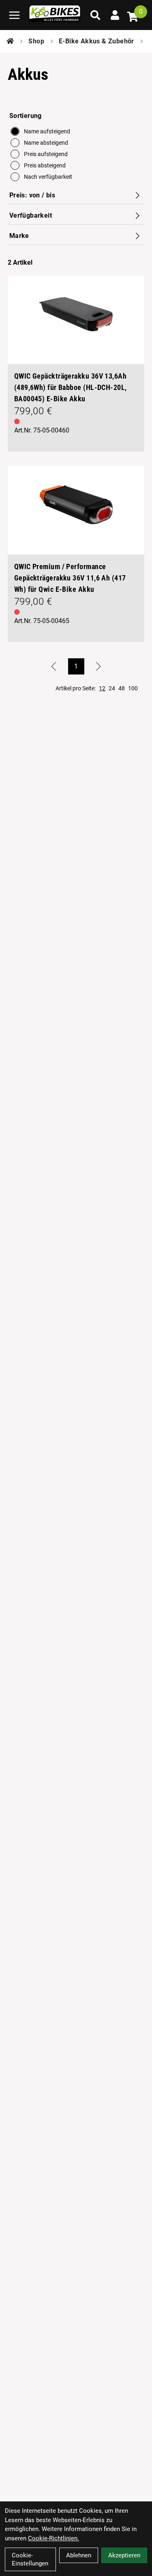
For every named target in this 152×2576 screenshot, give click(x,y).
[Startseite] (10, 41)
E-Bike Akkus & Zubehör (96, 41)
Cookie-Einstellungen (30, 2559)
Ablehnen (79, 2555)
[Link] (14, 15)
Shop (36, 41)
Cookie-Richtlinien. (54, 2538)
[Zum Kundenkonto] (115, 15)
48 (122, 688)
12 (102, 688)
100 (133, 688)
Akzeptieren (124, 2555)
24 (112, 688)
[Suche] (95, 15)
